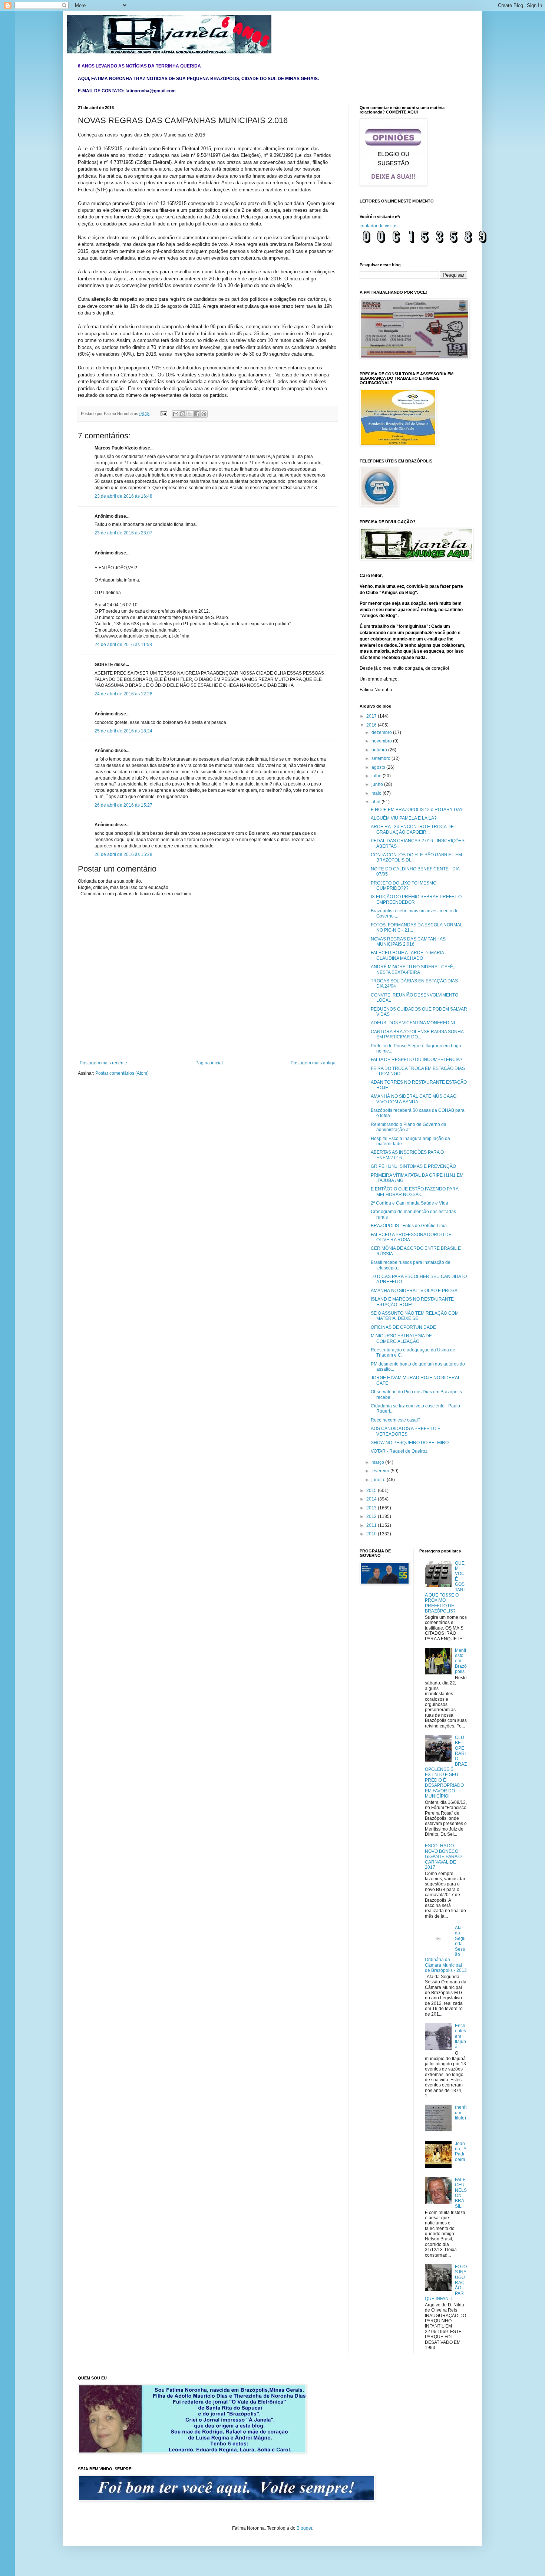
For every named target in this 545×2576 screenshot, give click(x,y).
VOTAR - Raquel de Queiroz (399, 1451)
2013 (372, 1508)
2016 (372, 725)
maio (377, 793)
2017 (372, 716)
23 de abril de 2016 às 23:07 (123, 533)
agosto (379, 767)
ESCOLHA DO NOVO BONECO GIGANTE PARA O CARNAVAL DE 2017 (443, 1857)
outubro (380, 750)
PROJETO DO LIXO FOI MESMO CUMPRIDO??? (404, 886)
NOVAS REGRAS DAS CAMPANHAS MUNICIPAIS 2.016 (408, 942)
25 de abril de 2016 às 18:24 (123, 731)
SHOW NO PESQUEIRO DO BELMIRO (410, 1443)
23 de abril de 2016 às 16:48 (123, 496)
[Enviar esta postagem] (163, 414)
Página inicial (209, 1063)
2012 (372, 1516)
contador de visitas (379, 226)
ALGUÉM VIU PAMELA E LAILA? (404, 818)
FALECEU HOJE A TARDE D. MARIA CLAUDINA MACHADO (407, 955)
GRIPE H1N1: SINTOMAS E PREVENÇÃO (413, 1166)
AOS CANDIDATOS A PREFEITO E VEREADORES (406, 1431)
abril (376, 802)
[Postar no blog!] (183, 414)
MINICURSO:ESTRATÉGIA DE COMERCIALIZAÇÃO (401, 1338)
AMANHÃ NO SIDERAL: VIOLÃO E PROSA (414, 1291)
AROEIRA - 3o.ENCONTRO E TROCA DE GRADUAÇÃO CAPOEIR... (412, 829)
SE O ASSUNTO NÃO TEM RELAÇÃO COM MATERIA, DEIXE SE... (415, 1316)
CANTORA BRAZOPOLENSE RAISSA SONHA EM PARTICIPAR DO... (417, 1034)
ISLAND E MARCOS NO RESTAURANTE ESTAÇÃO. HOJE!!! (412, 1302)
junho (378, 784)
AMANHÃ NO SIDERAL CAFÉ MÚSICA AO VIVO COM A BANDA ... (414, 1099)
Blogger (304, 2528)
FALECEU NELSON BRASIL (461, 2193)
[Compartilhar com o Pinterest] (204, 414)
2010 (372, 1534)
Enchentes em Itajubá (460, 2036)
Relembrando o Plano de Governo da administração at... (409, 1127)
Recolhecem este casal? (396, 1420)
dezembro (382, 732)
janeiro (379, 1480)
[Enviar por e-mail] (176, 414)
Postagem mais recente (103, 1063)
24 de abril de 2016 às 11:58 (123, 645)
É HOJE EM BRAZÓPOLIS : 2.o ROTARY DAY (417, 810)
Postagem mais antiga (313, 1063)
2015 (372, 1490)
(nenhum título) (461, 2113)
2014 (372, 1499)
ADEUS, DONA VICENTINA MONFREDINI (413, 1023)
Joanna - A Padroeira (460, 2152)
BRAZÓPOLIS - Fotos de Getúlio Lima (409, 1226)
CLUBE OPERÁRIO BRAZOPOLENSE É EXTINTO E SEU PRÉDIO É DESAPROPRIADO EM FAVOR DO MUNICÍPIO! (446, 1767)
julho (377, 776)
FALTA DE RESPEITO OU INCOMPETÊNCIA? (417, 1060)
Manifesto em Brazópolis (461, 1661)
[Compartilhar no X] (190, 414)
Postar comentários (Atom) (122, 1073)
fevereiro (381, 1471)
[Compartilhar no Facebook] (197, 414)
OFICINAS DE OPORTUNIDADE (403, 1327)
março (378, 1462)
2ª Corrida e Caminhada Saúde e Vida (409, 1203)
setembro (381, 758)
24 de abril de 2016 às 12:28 (123, 694)
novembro (382, 741)
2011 (372, 1525)
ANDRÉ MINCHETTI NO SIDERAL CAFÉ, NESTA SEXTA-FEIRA (412, 969)
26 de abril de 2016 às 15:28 (123, 854)
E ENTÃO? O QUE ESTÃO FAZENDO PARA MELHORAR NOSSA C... (414, 1192)
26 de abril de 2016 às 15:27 (123, 805)
